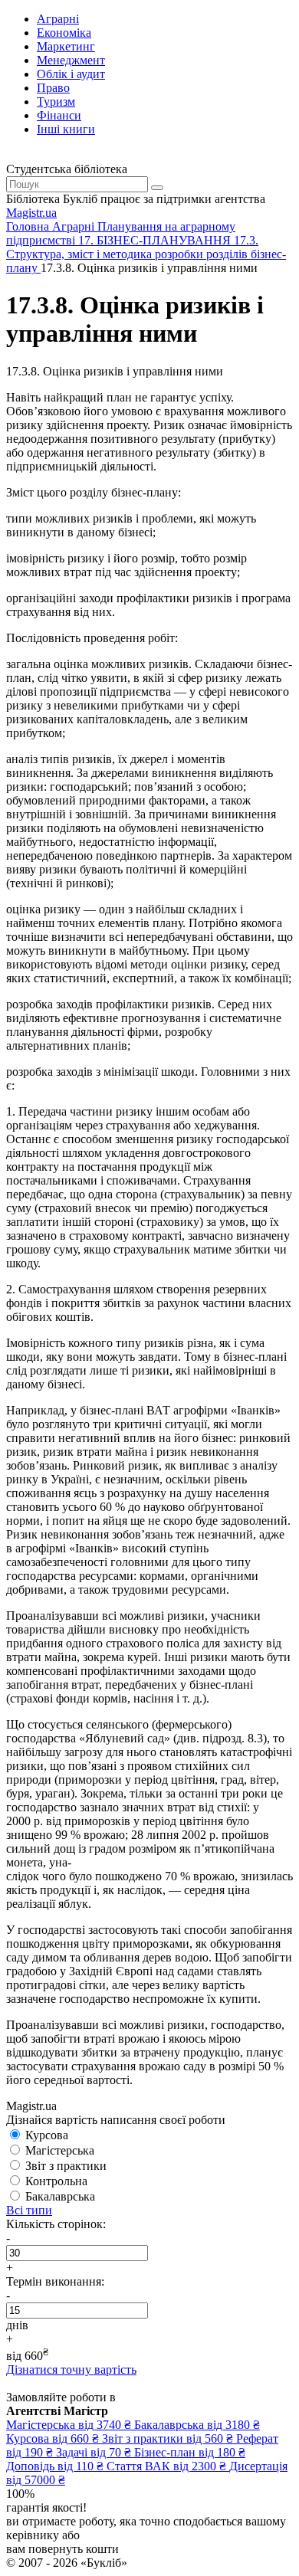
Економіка (64, 33)
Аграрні (58, 19)
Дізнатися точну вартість (71, 2370)
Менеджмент (71, 60)
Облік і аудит (71, 74)
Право (53, 88)
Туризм (56, 102)
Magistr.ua (31, 213)
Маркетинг (66, 46)
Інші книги (66, 129)
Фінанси (59, 115)
